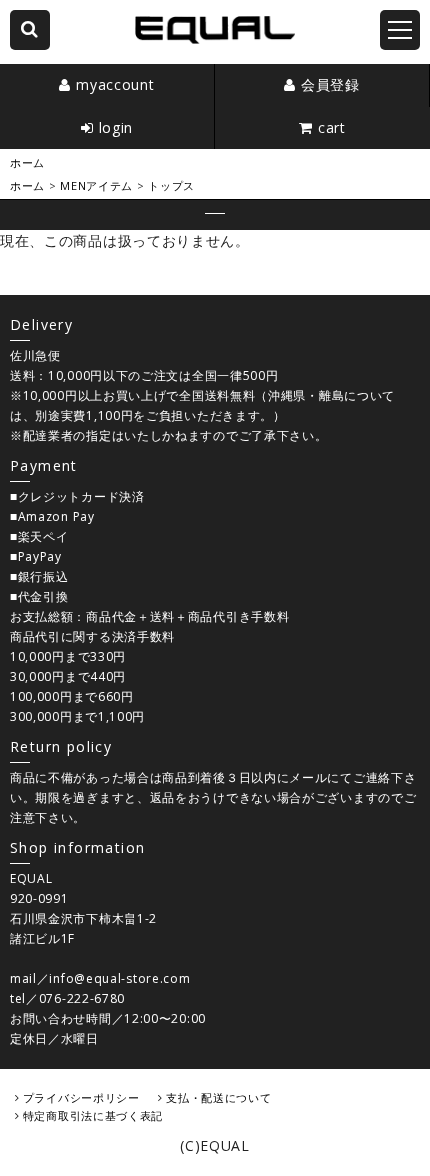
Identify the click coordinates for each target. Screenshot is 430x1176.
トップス (171, 185)
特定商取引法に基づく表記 (93, 1115)
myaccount (115, 84)
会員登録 (330, 84)
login (116, 127)
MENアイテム (96, 185)
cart (332, 127)
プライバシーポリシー (81, 1097)
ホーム (27, 162)
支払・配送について (218, 1097)
